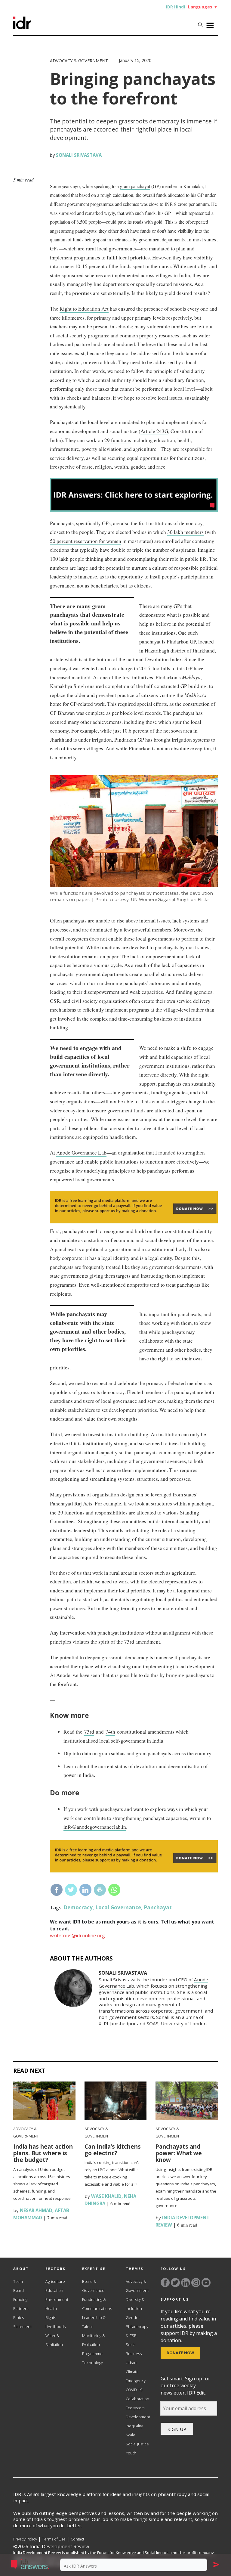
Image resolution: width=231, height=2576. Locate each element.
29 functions (118, 440)
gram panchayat (135, 186)
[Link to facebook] (165, 2283)
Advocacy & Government (79, 61)
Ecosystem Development (138, 2412)
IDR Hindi (176, 7)
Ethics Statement (22, 2322)
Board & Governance (93, 2286)
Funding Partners (21, 2304)
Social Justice (137, 2444)
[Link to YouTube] (206, 2283)
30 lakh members (185, 532)
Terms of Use (54, 2539)
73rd (89, 1732)
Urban (131, 2363)
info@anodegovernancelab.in (95, 1827)
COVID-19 (134, 2390)
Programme (92, 2354)
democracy (78, 1907)
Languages (203, 7)
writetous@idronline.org (77, 1936)
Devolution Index (163, 659)
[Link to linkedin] (186, 2283)
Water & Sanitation (54, 2340)
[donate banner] (134, 1222)
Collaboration (137, 2399)
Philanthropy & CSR (137, 2331)
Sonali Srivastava (79, 155)
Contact (77, 2539)
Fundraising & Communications (97, 2304)
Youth (131, 2453)
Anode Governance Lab (81, 1153)
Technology (92, 2363)
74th (110, 1732)
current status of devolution (128, 1766)
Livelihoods (55, 2327)
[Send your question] (216, 2565)
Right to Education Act (84, 309)
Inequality (134, 2426)
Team (18, 2282)
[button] (33, 2565)
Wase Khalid (106, 2196)
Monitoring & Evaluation (94, 2340)
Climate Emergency (136, 2376)
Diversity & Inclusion (135, 2304)
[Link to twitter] (175, 2283)
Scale (131, 2435)
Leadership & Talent (94, 2322)
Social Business (134, 2349)
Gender (133, 2318)
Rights (51, 2318)
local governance (118, 1907)
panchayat (158, 1907)
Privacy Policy (25, 2539)
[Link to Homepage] (22, 27)
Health (51, 2309)
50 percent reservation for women (86, 541)
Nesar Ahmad (35, 2210)
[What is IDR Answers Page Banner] (134, 510)
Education (54, 2291)
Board (18, 2291)
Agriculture (55, 2282)
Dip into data (77, 1753)
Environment (57, 2300)
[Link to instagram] (196, 2283)
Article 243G (154, 431)
